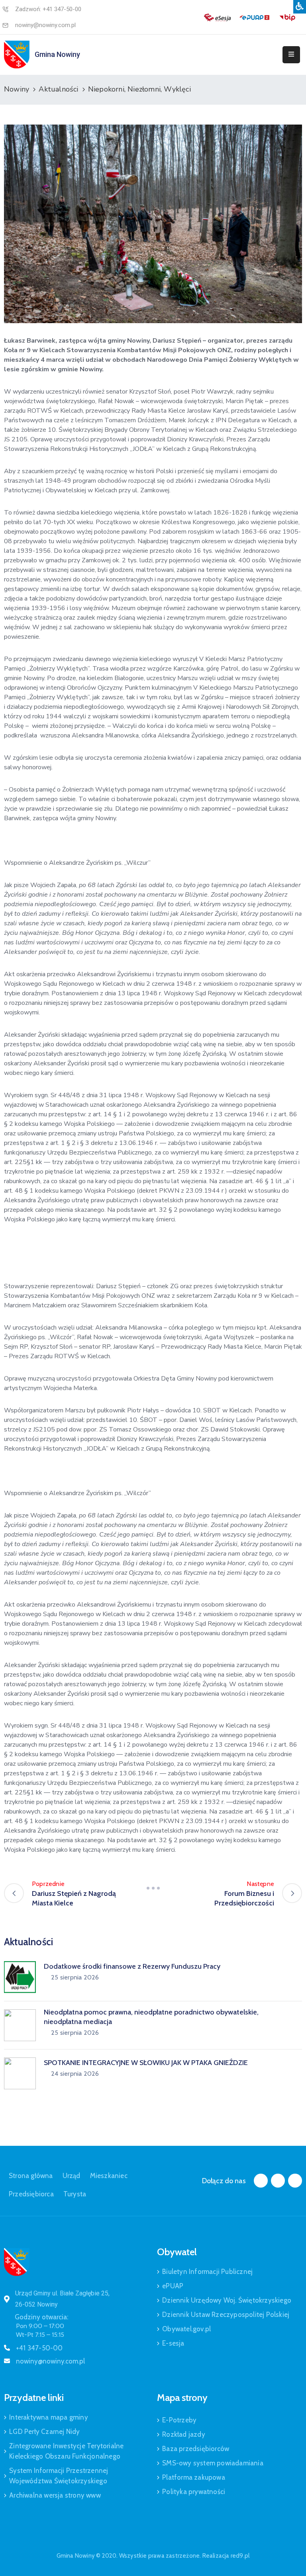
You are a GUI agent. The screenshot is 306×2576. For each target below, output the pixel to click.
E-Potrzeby (179, 2420)
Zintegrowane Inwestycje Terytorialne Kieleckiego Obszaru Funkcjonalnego (66, 2451)
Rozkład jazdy (184, 2434)
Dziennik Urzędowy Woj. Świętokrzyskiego (227, 2300)
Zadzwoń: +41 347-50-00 (48, 9)
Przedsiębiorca (31, 2194)
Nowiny (17, 89)
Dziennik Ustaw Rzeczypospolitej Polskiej (226, 2315)
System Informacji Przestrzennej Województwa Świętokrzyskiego (59, 2476)
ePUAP (173, 2286)
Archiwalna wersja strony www (55, 2495)
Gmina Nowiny (57, 54)
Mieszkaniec (109, 2176)
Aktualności (58, 89)
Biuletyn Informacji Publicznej (207, 2272)
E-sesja (173, 2343)
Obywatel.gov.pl (186, 2329)
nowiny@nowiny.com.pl (45, 25)
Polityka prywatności (194, 2492)
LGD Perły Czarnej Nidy (44, 2432)
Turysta (75, 2194)
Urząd (72, 2176)
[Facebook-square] (261, 2181)
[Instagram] (278, 2181)
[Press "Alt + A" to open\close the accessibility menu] (300, 7)
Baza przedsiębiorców (196, 2449)
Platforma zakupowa (194, 2477)
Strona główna (31, 2176)
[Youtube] (295, 2181)
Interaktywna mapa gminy (49, 2417)
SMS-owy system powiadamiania (213, 2463)
